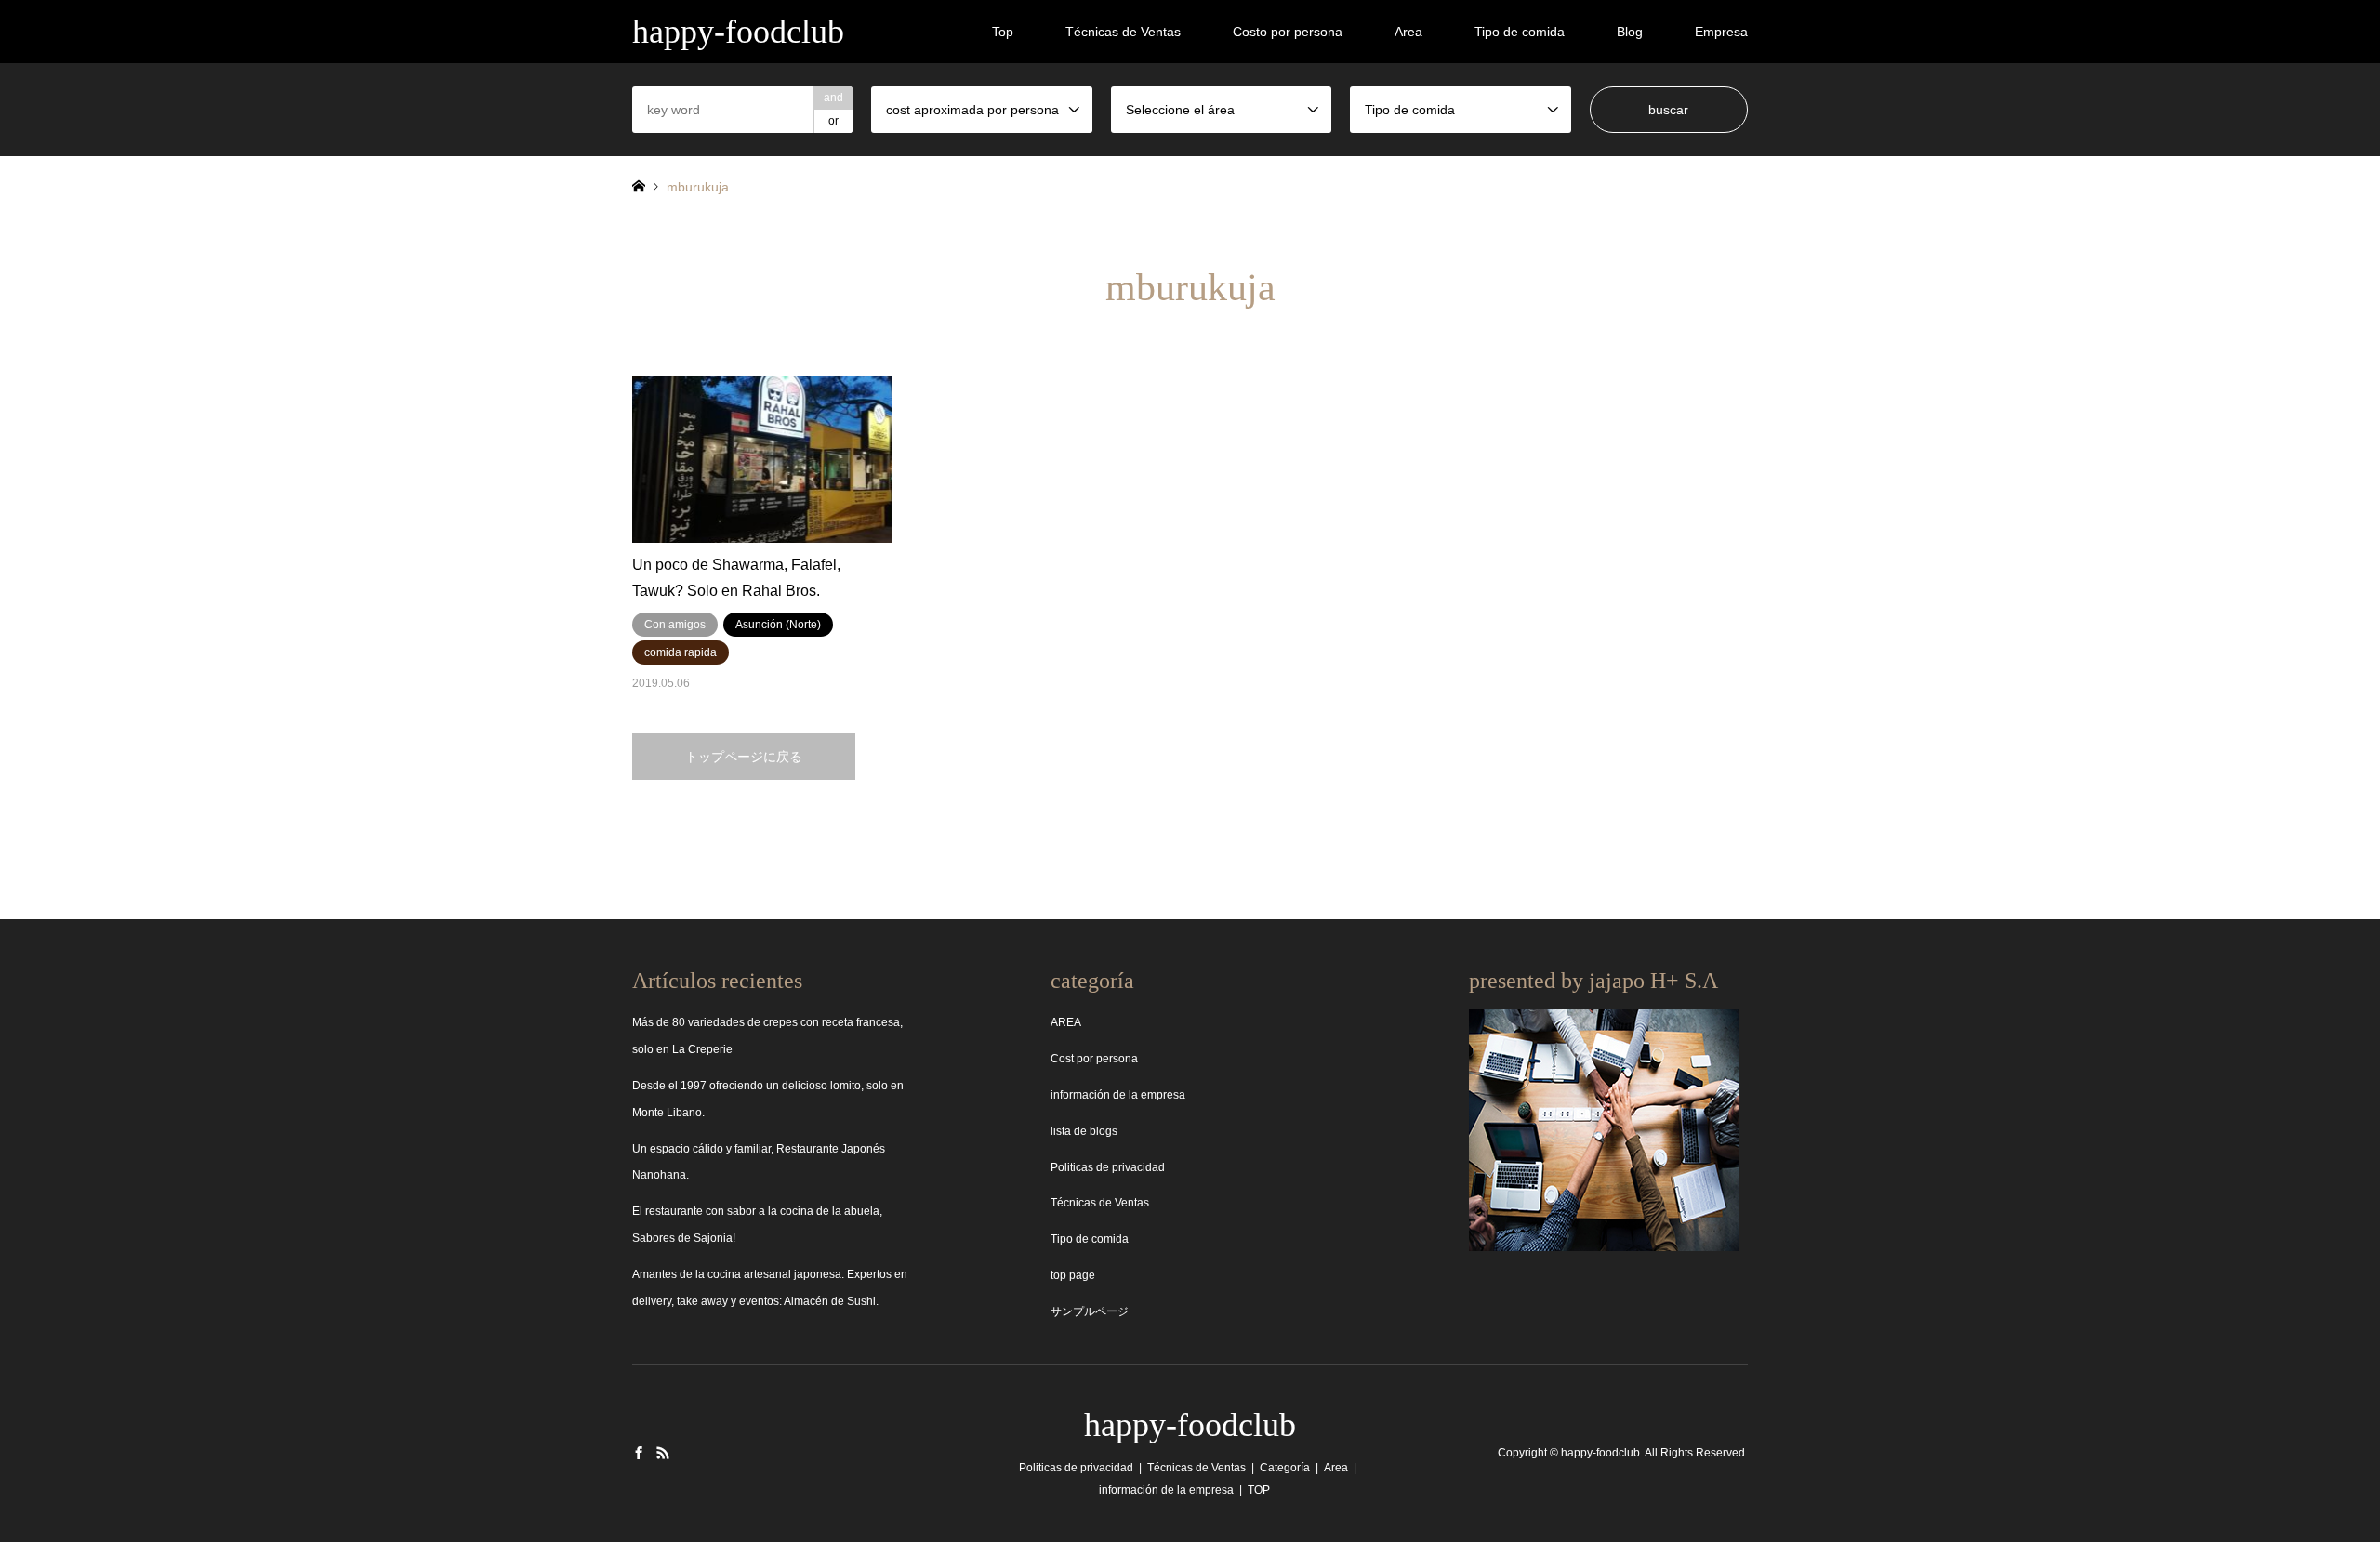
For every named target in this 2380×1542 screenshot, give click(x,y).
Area (1408, 32)
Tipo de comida (1520, 32)
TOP (1259, 1490)
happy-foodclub (1190, 1425)
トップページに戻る (744, 757)
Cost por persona (1094, 1059)
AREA (1066, 1022)
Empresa (1721, 32)
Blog (1630, 32)
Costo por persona (1288, 32)
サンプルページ (1090, 1311)
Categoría (1285, 1468)
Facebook (639, 1453)
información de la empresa (1118, 1095)
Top (1003, 32)
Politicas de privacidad (1108, 1167)
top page (1073, 1275)
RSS (663, 1453)
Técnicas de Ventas (1123, 32)
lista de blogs (1084, 1131)
